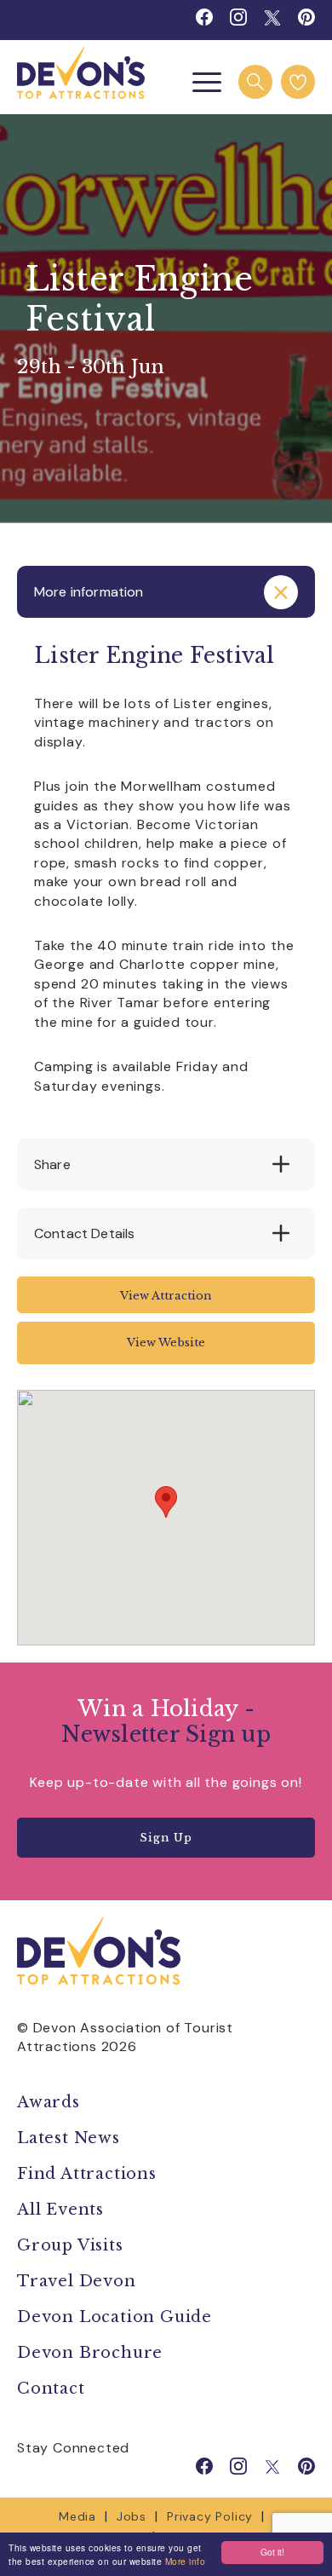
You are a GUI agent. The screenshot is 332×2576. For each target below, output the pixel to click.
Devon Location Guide (114, 2317)
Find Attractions (87, 2174)
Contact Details (84, 1233)
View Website (166, 1343)
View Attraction (166, 1296)
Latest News (69, 2138)
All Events (60, 2210)
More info (186, 2561)
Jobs (132, 2516)
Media (77, 2516)
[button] (166, 1502)
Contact (51, 2389)
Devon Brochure (90, 2353)
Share (52, 1164)
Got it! (272, 2552)
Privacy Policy (210, 2516)
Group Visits (72, 2245)
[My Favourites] (298, 82)
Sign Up (166, 1838)
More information (89, 592)
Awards (49, 2102)
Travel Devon (77, 2281)
